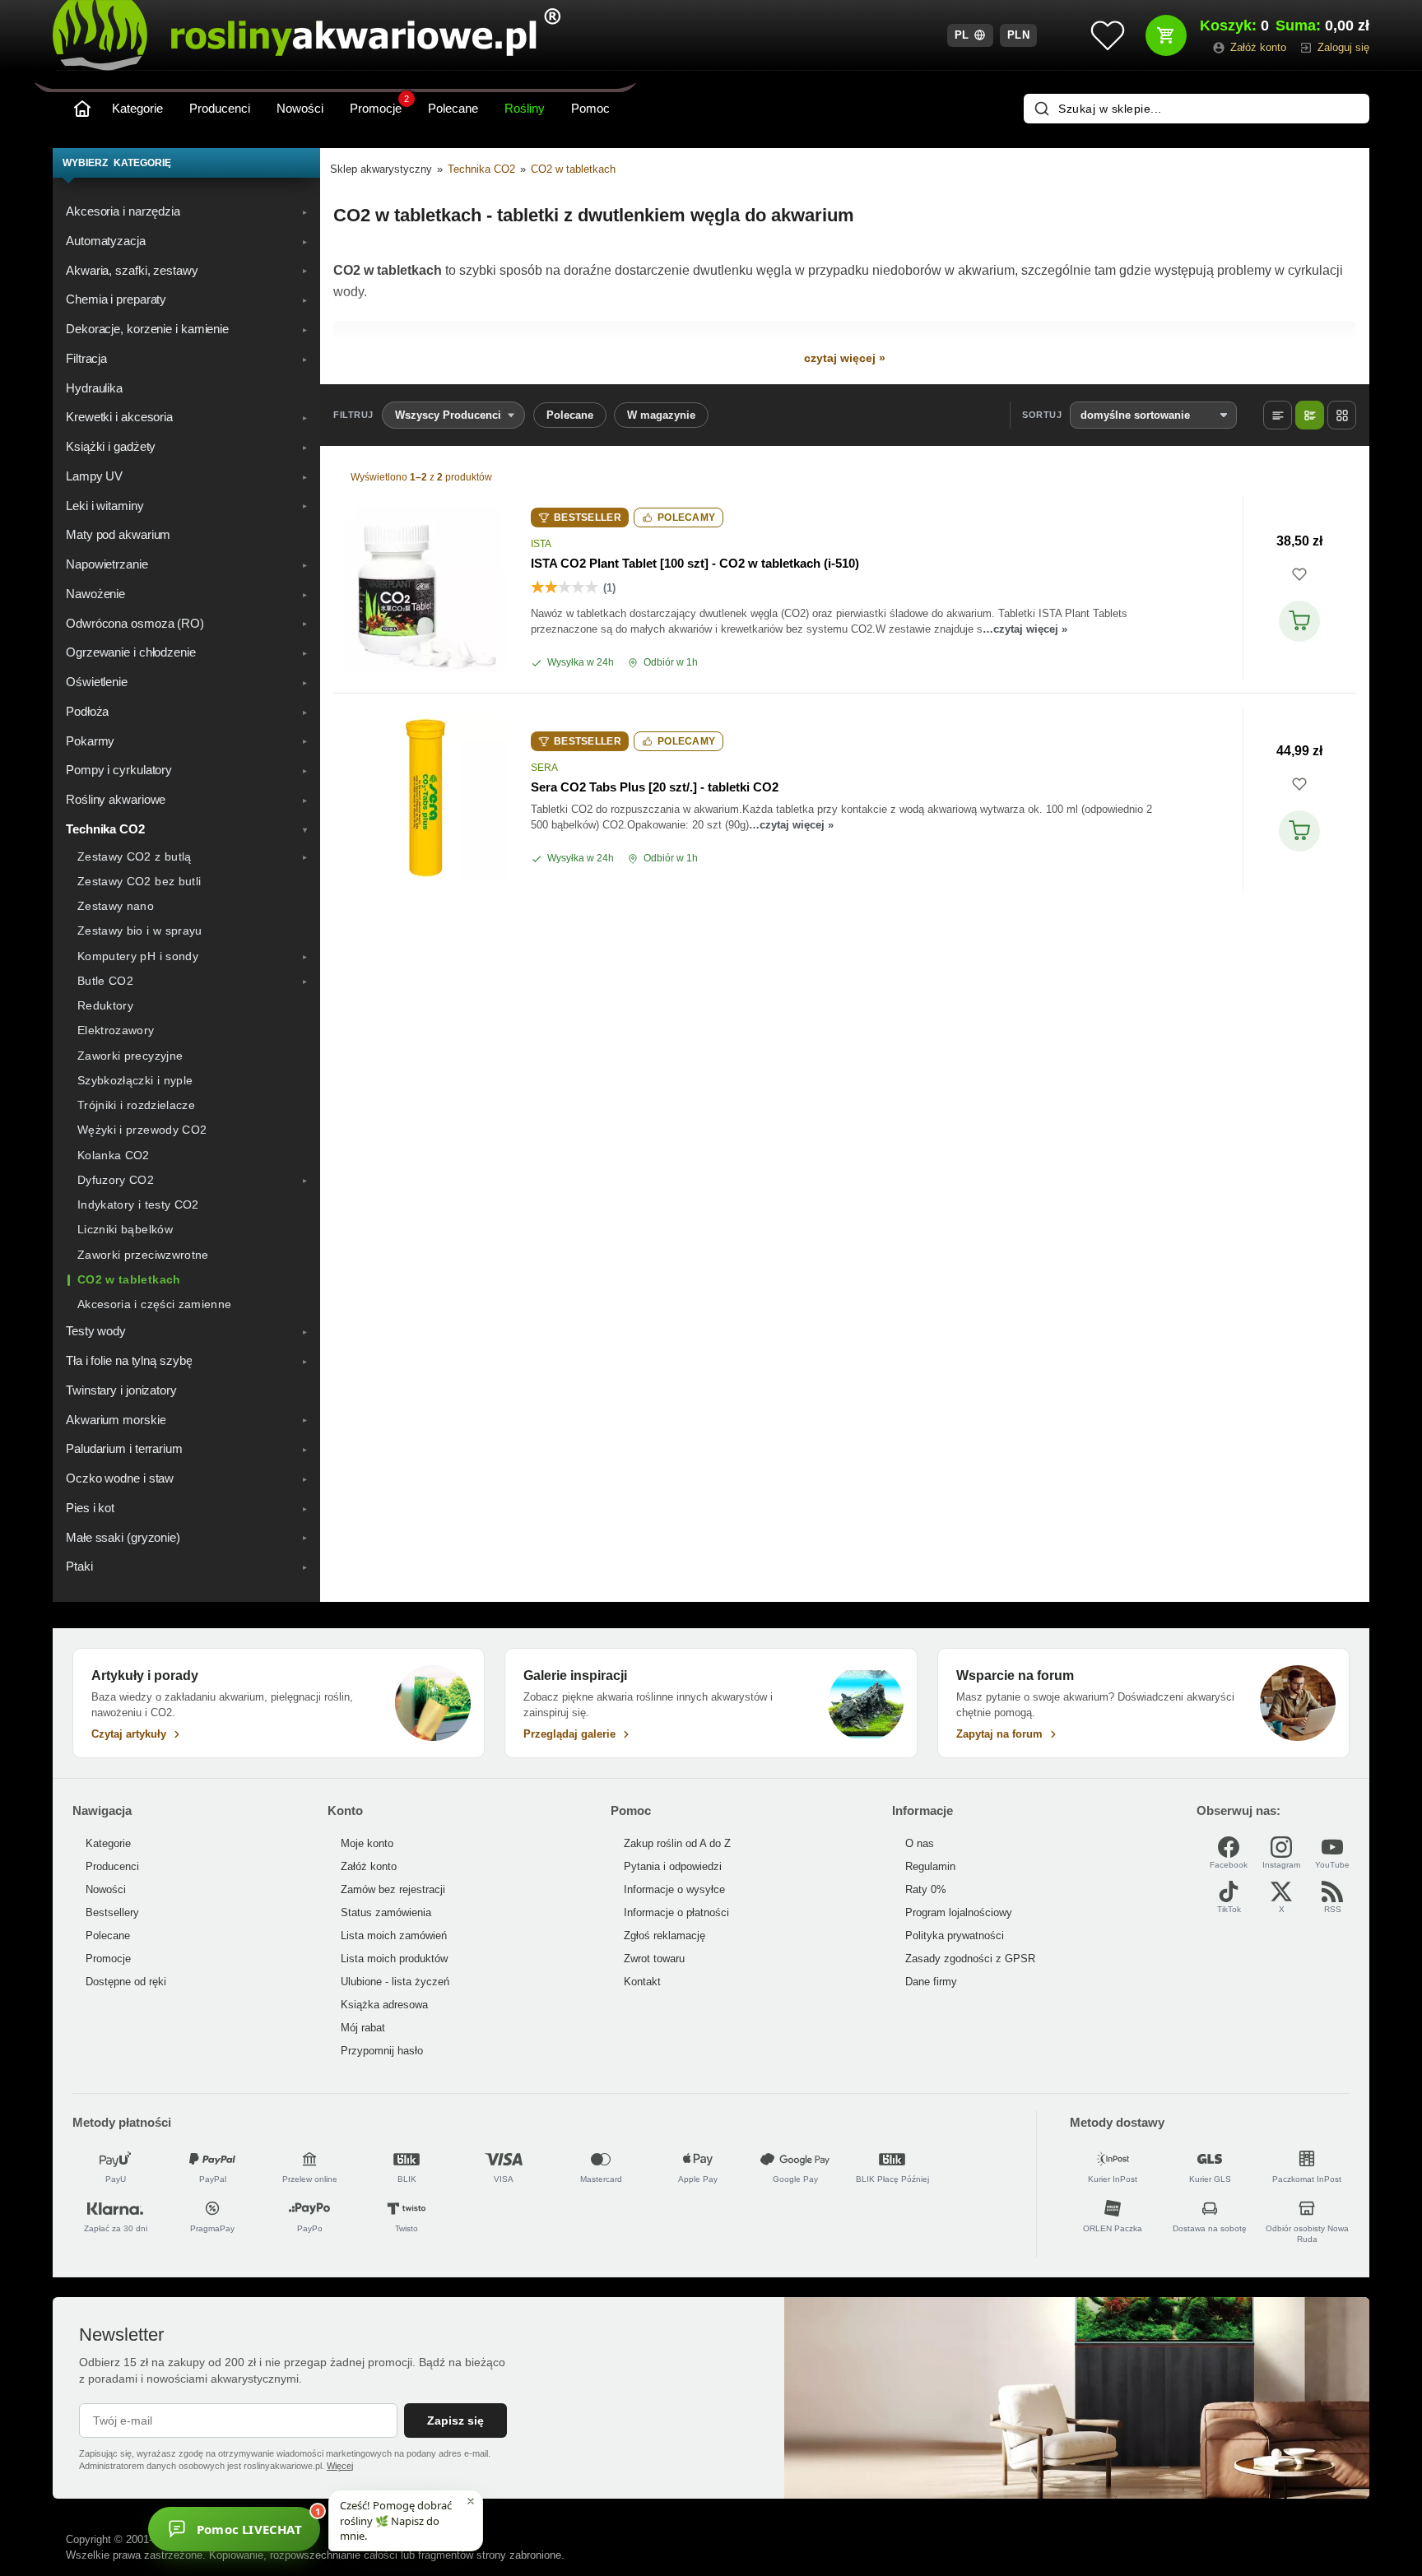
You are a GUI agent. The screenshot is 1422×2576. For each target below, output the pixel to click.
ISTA (541, 544)
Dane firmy (931, 1982)
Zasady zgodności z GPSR (970, 1959)
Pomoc (590, 108)
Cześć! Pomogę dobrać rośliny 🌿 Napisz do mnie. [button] (396, 2520)
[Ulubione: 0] (1108, 35)
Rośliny (525, 108)
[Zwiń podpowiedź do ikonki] (471, 2501)
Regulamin (930, 1866)
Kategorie (137, 108)
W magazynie (661, 415)
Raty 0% (926, 1889)
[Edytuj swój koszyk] (1166, 35)
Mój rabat (363, 2028)
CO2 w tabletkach (573, 169)
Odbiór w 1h (671, 662)
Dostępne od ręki (126, 1982)
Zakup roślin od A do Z (677, 1843)
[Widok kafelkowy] (1342, 415)
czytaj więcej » (845, 358)
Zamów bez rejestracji (393, 1889)
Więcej (340, 2466)
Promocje (379, 105)
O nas (920, 1843)
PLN (1019, 35)
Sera (544, 768)
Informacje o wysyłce (674, 1889)
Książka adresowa (384, 2005)
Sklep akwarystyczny (381, 169)
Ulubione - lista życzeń (395, 1982)
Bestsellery (112, 1912)
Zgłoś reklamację (665, 1935)
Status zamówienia (386, 1912)
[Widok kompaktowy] (1278, 415)
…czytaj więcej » (1025, 629)
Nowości (300, 108)
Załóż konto (369, 1866)
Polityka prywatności (955, 1935)
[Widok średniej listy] (1310, 415)
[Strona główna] (82, 109)
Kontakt (642, 1982)
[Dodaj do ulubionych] (1299, 574)
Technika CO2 (481, 169)
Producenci (220, 108)
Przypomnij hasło (382, 2051)
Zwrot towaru (654, 1959)
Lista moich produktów (394, 1959)
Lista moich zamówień (394, 1935)
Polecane (453, 108)
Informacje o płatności (676, 1912)
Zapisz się (455, 2421)
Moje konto (367, 1843)
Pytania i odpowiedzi (673, 1866)
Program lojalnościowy (959, 1912)
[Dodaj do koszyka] (1299, 621)
